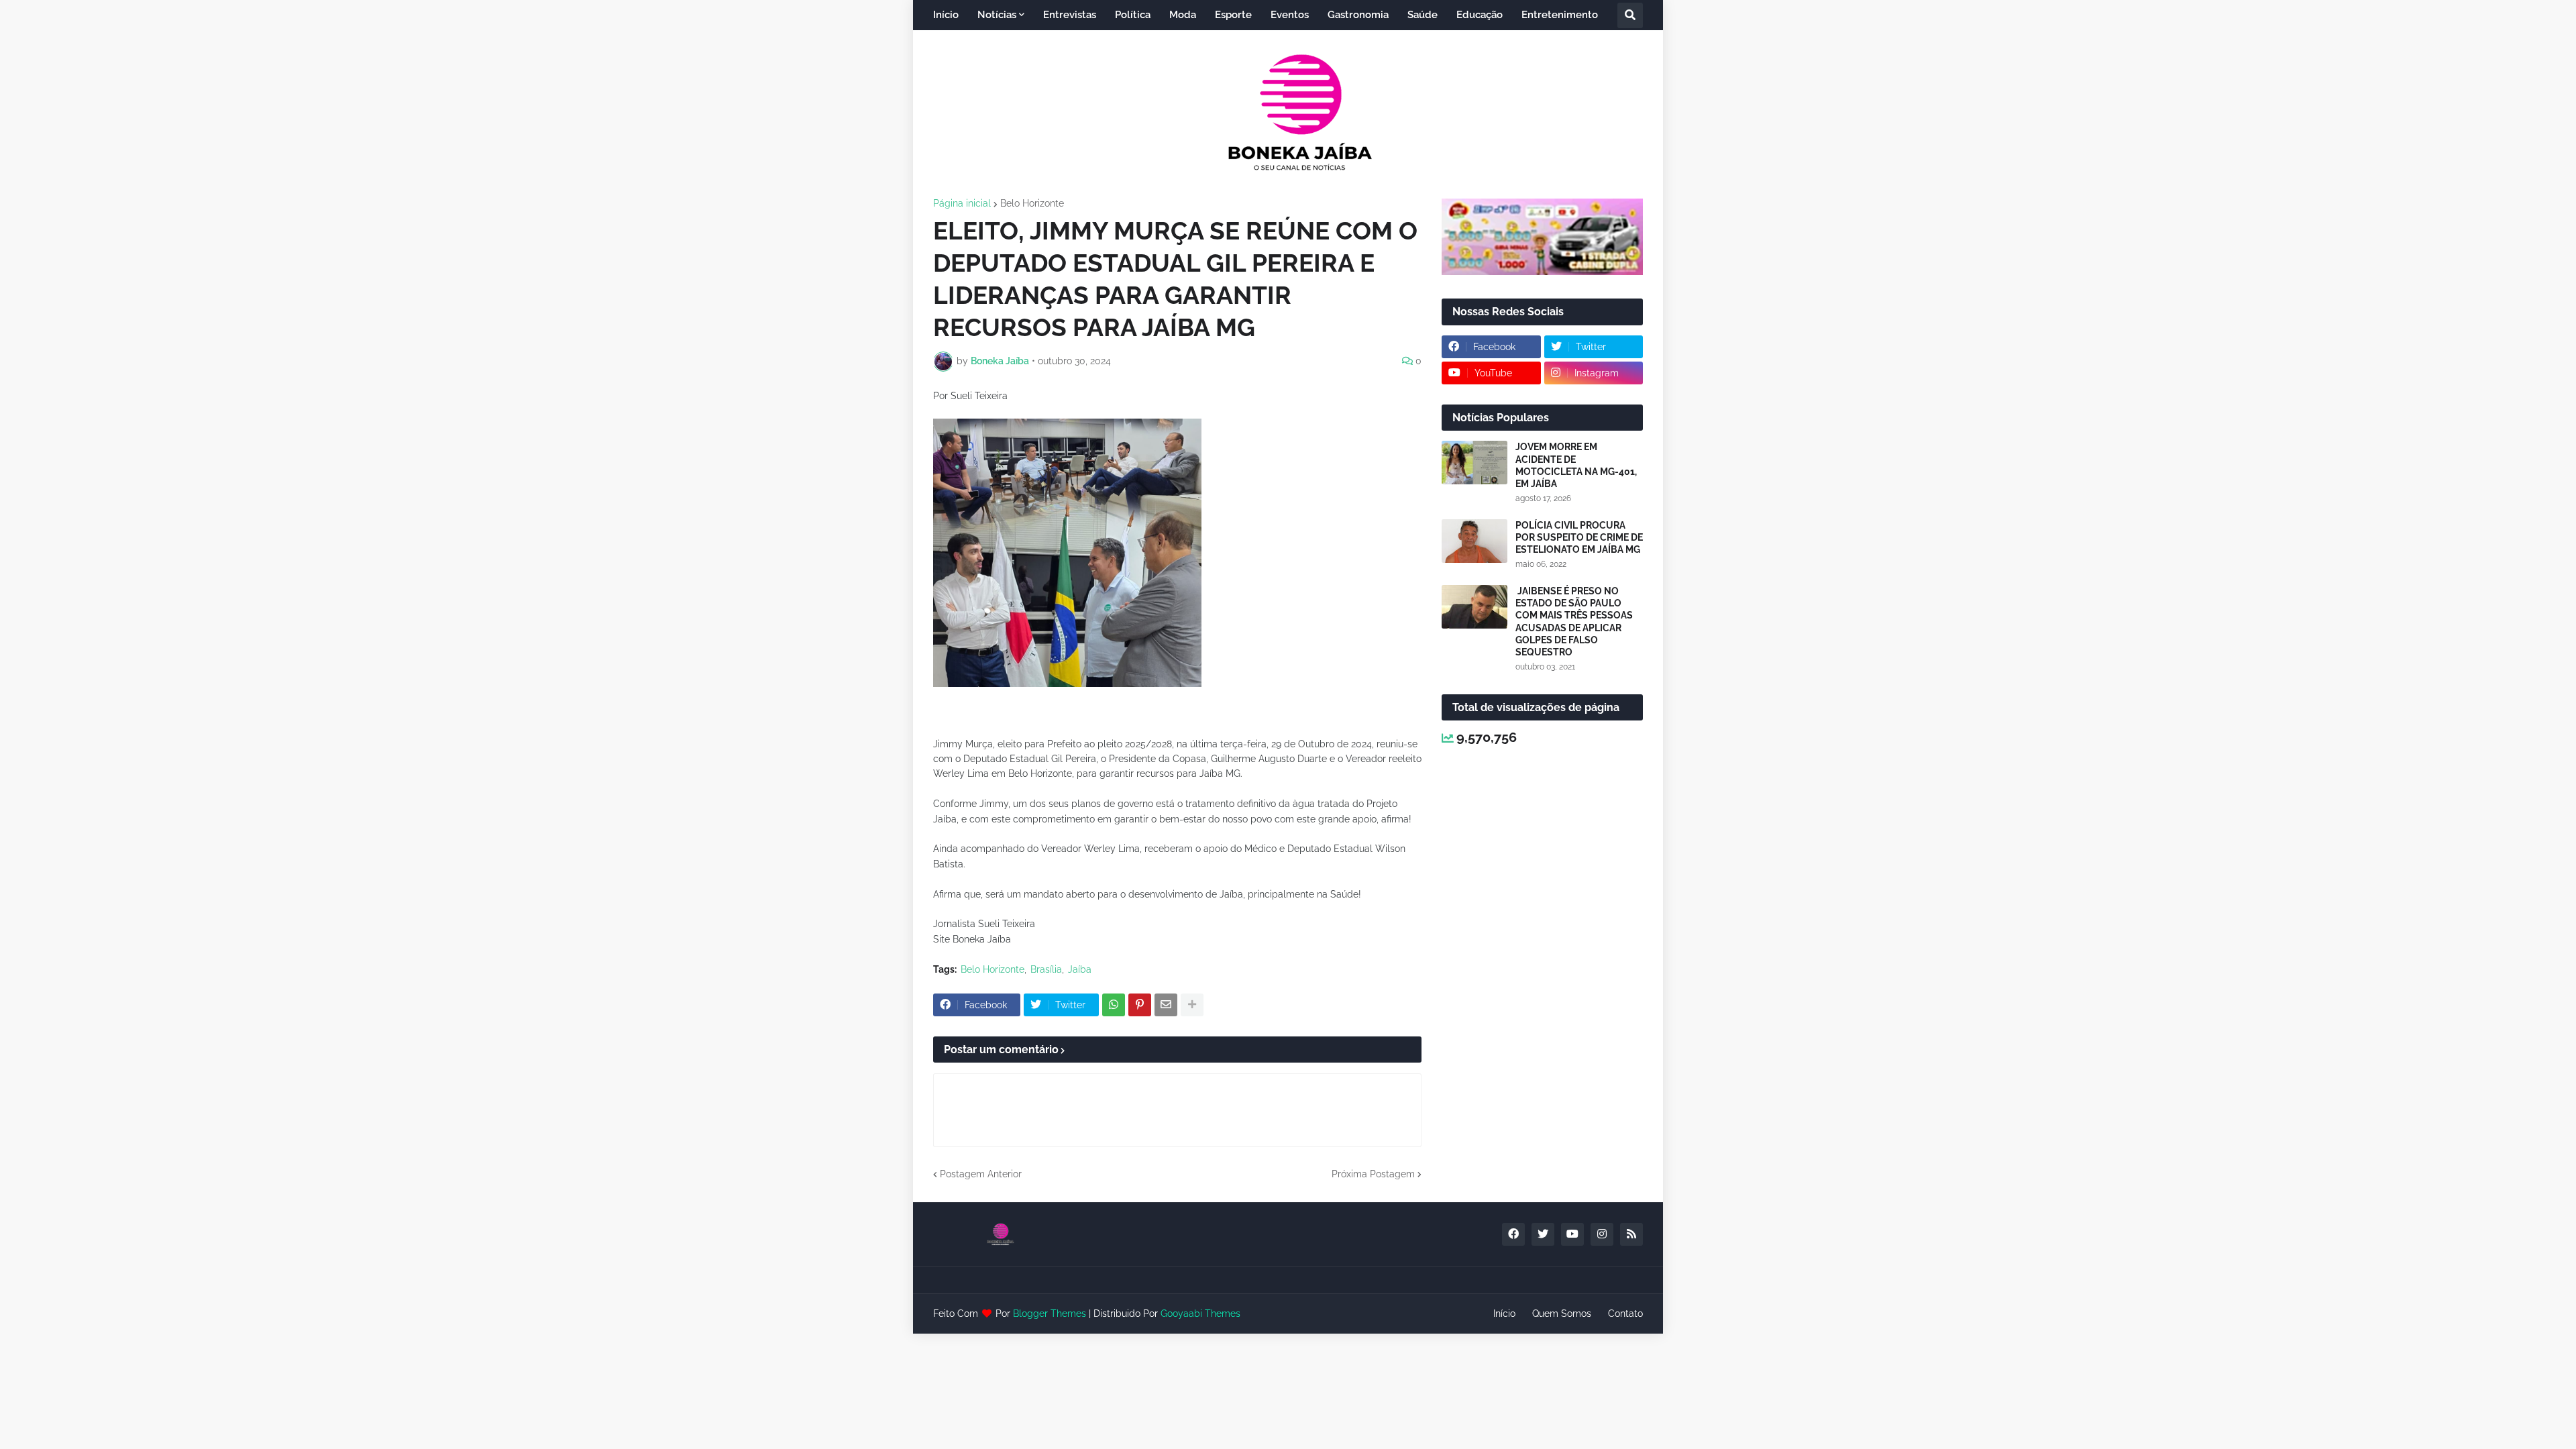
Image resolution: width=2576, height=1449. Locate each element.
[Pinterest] (1140, 1005)
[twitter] (1543, 1234)
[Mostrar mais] (1192, 1005)
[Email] (1166, 1005)
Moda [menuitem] (1183, 15)
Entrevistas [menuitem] (1070, 15)
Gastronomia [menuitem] (1358, 15)
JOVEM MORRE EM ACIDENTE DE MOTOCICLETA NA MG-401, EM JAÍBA (1576, 465)
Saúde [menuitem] (1423, 15)
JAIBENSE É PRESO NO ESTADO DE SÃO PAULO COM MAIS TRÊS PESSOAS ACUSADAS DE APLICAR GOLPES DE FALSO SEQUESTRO (1574, 622)
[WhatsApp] (1114, 1005)
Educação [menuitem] (1480, 15)
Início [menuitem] (946, 15)
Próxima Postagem (1373, 1174)
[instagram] (1602, 1234)
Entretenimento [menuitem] (1560, 15)
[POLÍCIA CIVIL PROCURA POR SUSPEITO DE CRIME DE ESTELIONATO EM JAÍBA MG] (1474, 541)
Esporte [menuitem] (1233, 15)
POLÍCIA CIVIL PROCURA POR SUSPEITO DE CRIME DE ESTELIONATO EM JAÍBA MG (1579, 537)
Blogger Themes (1050, 1313)
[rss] (1631, 1234)
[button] (1630, 15)
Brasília (1046, 969)
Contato (1625, 1313)
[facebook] (1513, 1234)
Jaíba (1080, 969)
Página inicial (962, 203)
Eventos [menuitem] (1290, 15)
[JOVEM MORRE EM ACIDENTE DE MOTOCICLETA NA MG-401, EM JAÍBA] (1474, 463)
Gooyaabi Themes (1200, 1313)
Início (1504, 1313)
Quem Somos (1562, 1313)
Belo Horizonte (1032, 203)
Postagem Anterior (981, 1174)
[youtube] (1572, 1234)
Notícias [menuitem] (997, 15)
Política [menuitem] (1133, 15)
